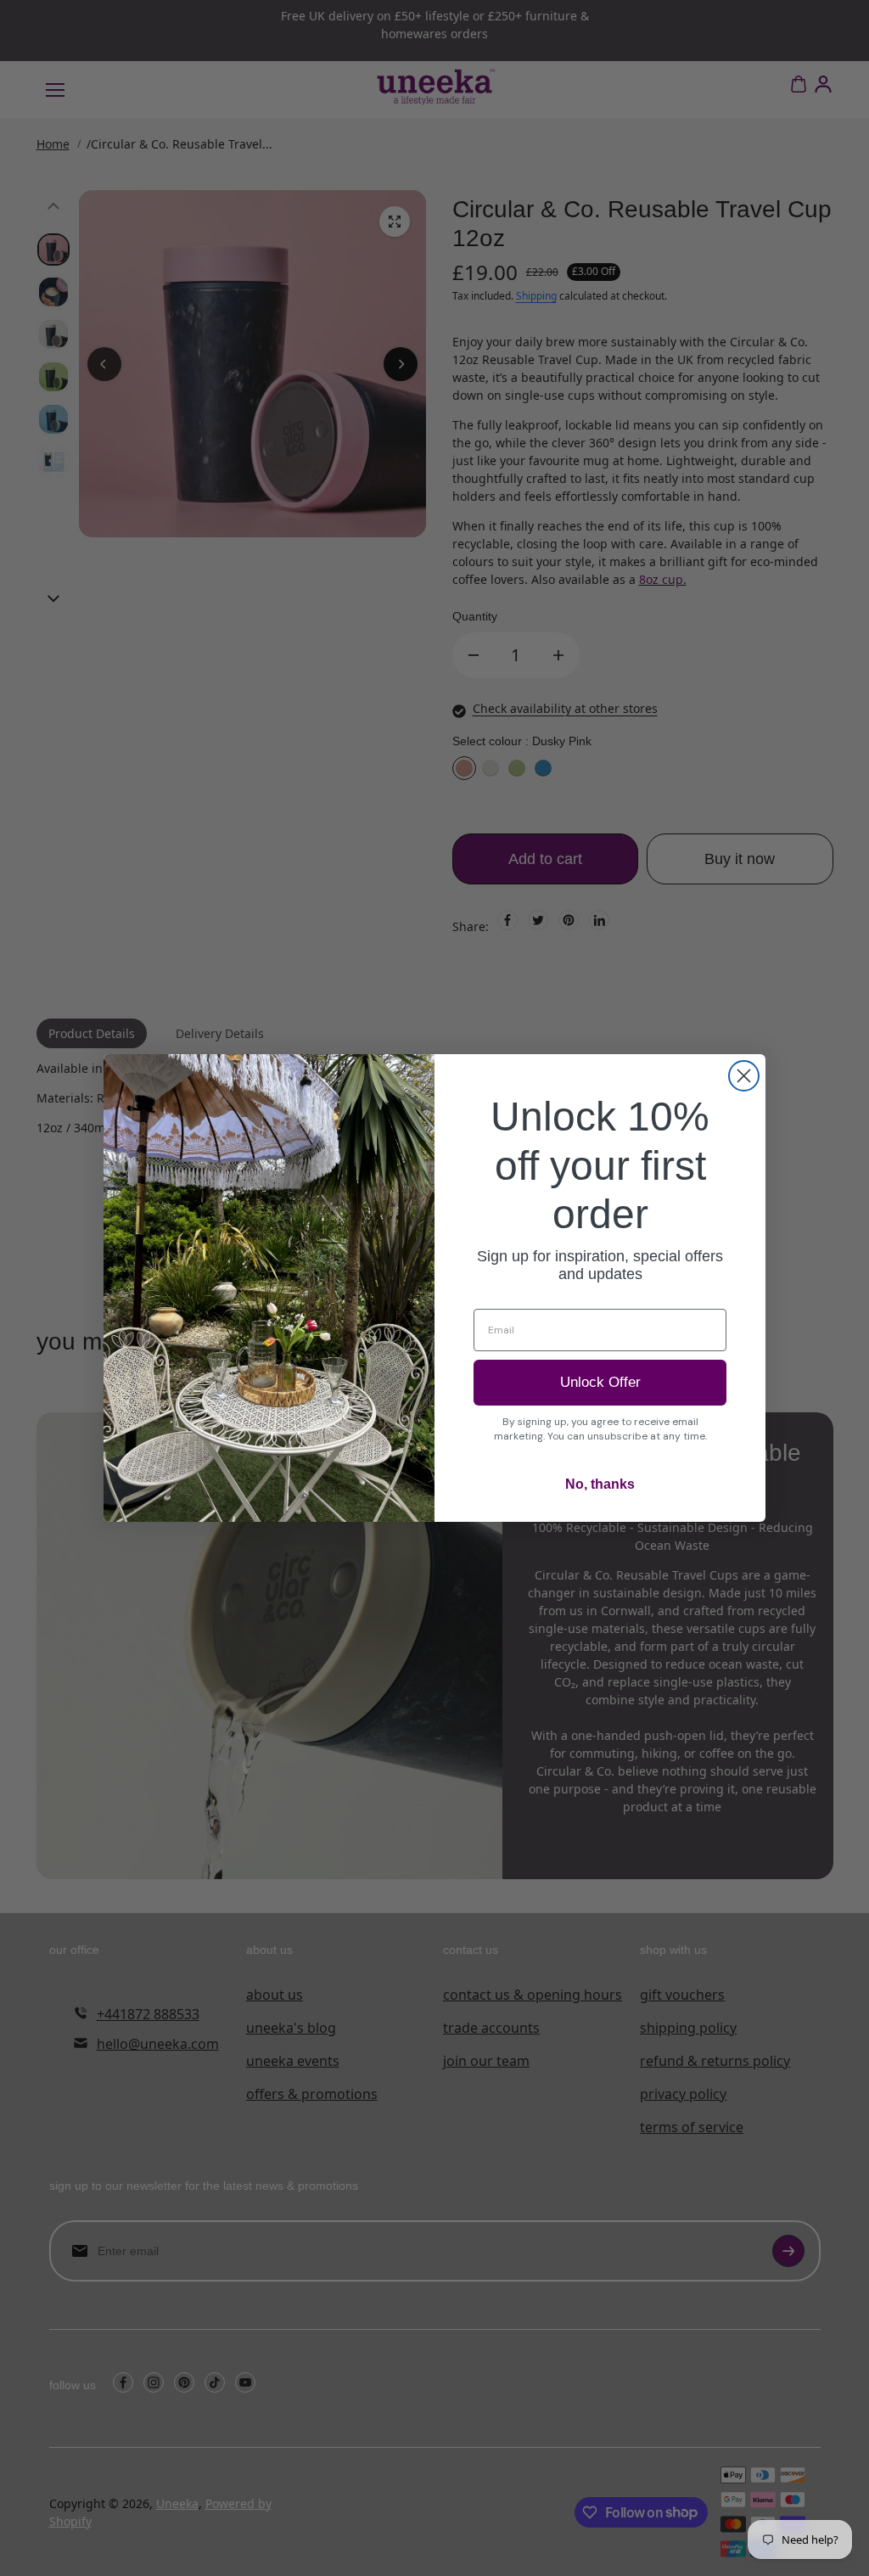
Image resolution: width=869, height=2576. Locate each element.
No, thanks (600, 1484)
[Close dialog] (744, 1076)
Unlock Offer (600, 1382)
